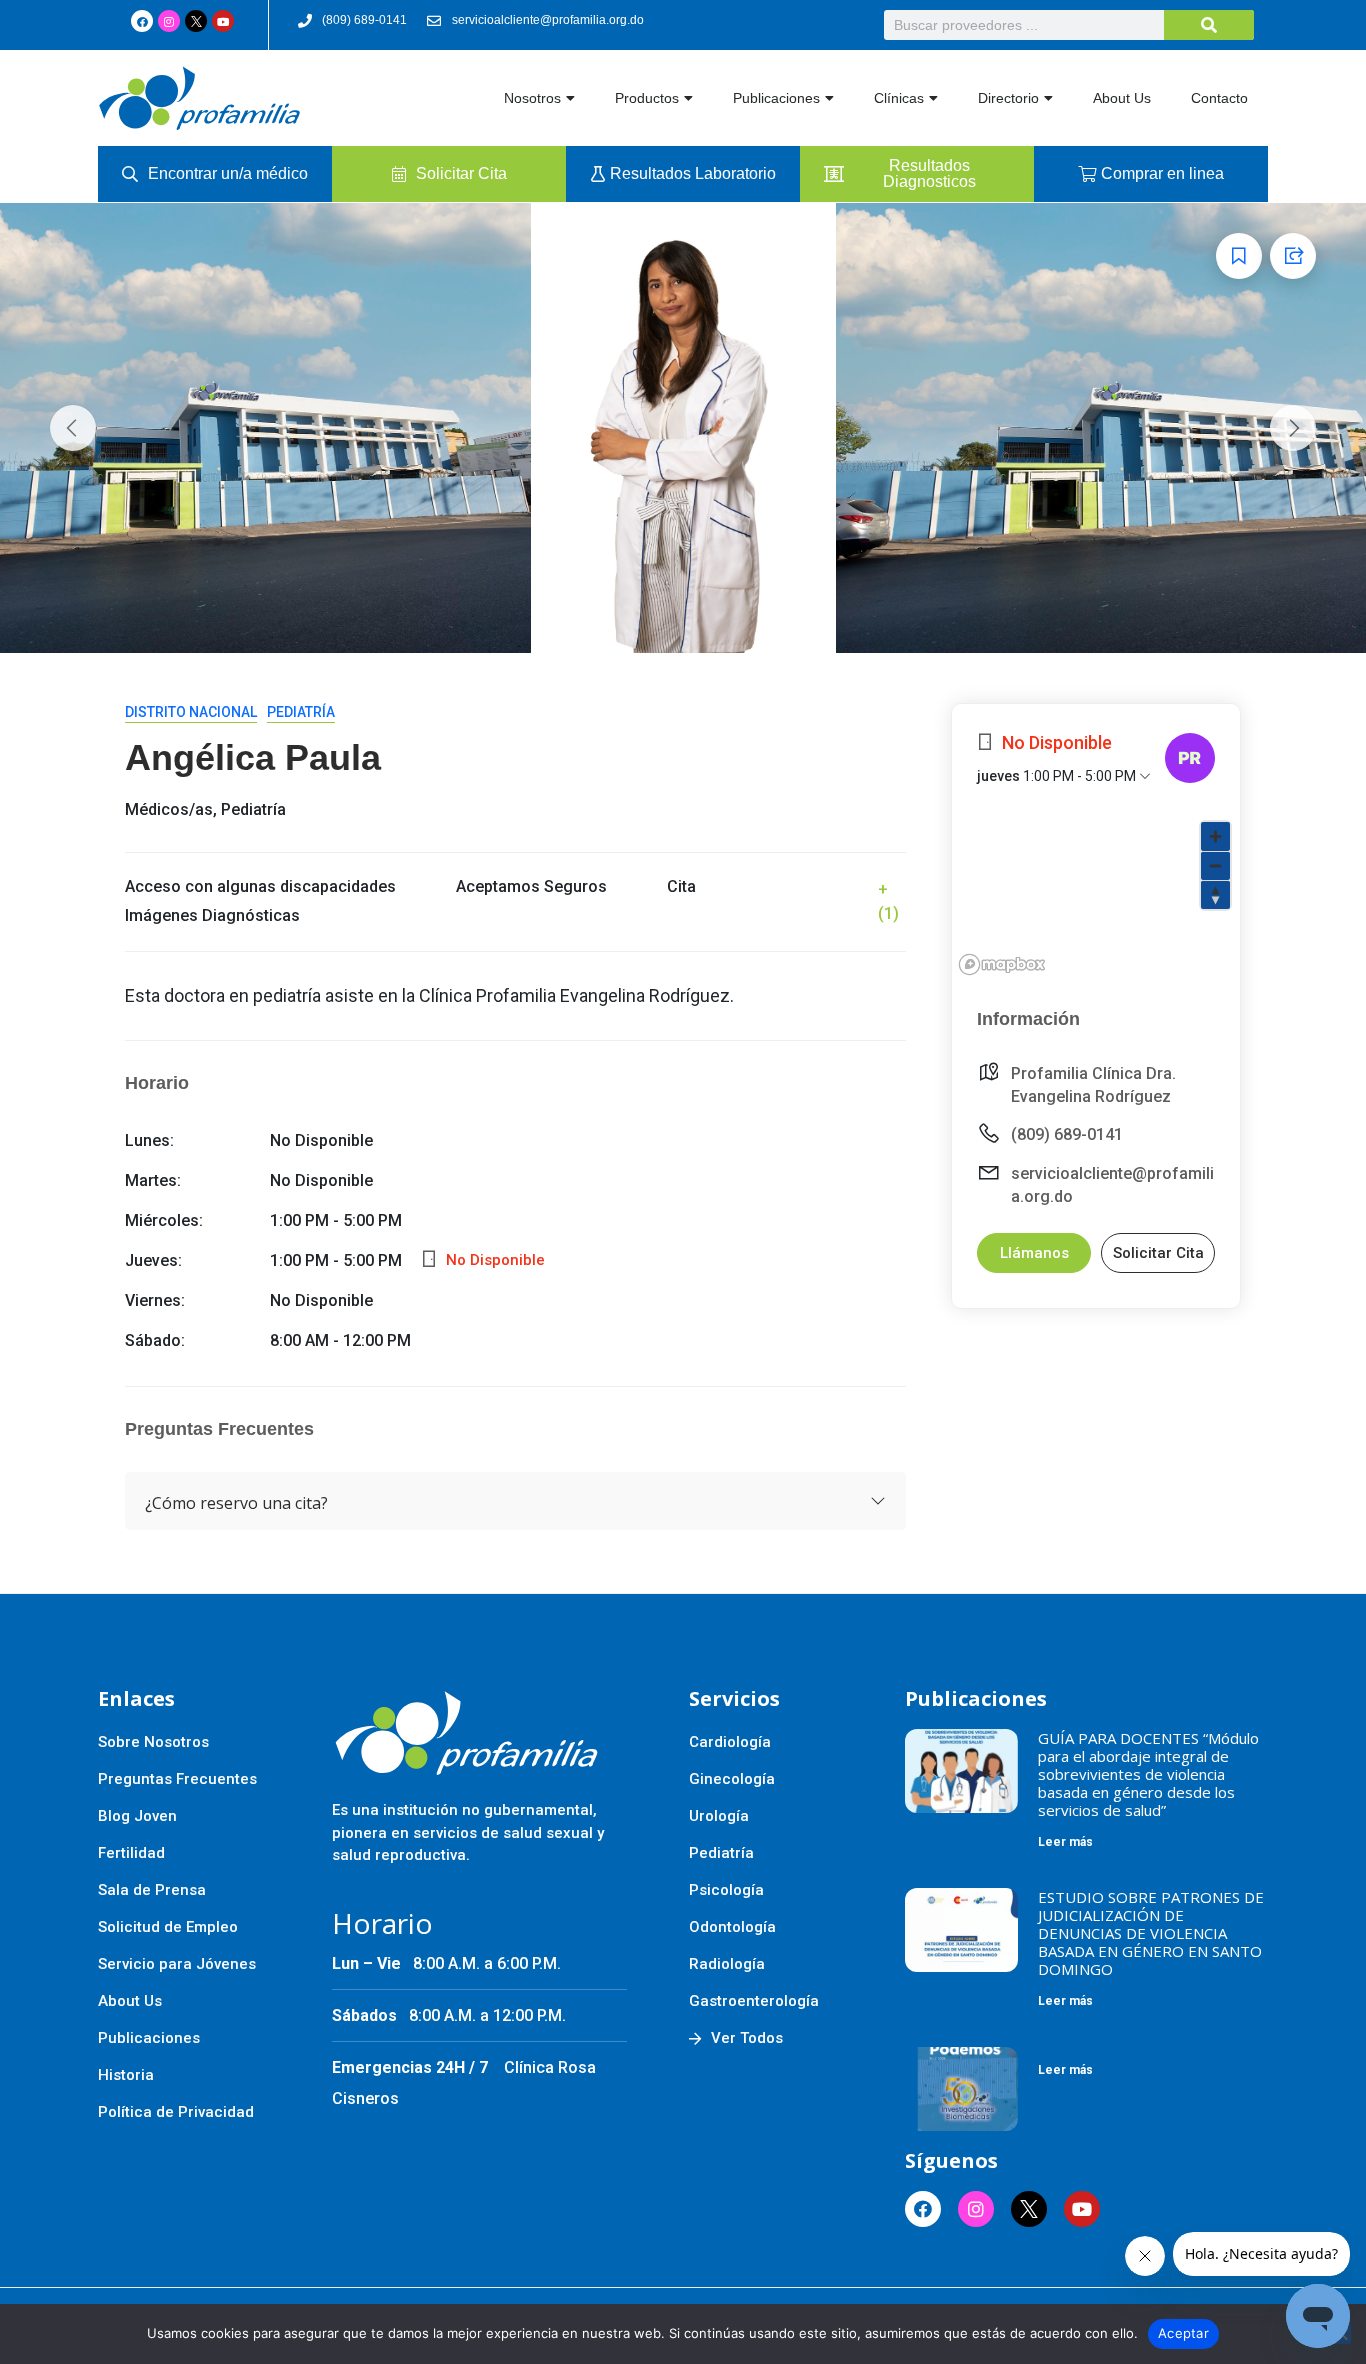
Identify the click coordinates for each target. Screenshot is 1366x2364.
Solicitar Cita (1158, 1253)
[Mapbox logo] (1002, 964)
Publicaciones (776, 98)
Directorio (1008, 98)
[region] (1096, 897)
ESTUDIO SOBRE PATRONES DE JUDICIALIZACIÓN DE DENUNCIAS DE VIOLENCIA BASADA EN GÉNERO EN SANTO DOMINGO (1151, 1933)
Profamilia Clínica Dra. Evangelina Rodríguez (1093, 1085)
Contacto (1219, 98)
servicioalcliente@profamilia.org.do (1112, 1185)
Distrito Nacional (191, 712)
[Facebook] (142, 21)
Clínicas (899, 98)
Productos (647, 98)
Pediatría (301, 712)
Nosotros (532, 98)
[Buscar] (1209, 25)
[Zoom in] (1215, 836)
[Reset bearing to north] (1215, 894)
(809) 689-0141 (1067, 1134)
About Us (1122, 98)
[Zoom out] (1215, 865)
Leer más (1065, 1842)
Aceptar (1183, 2333)
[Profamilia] (1190, 758)
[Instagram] (169, 21)
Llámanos (1034, 1253)
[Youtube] (223, 21)
